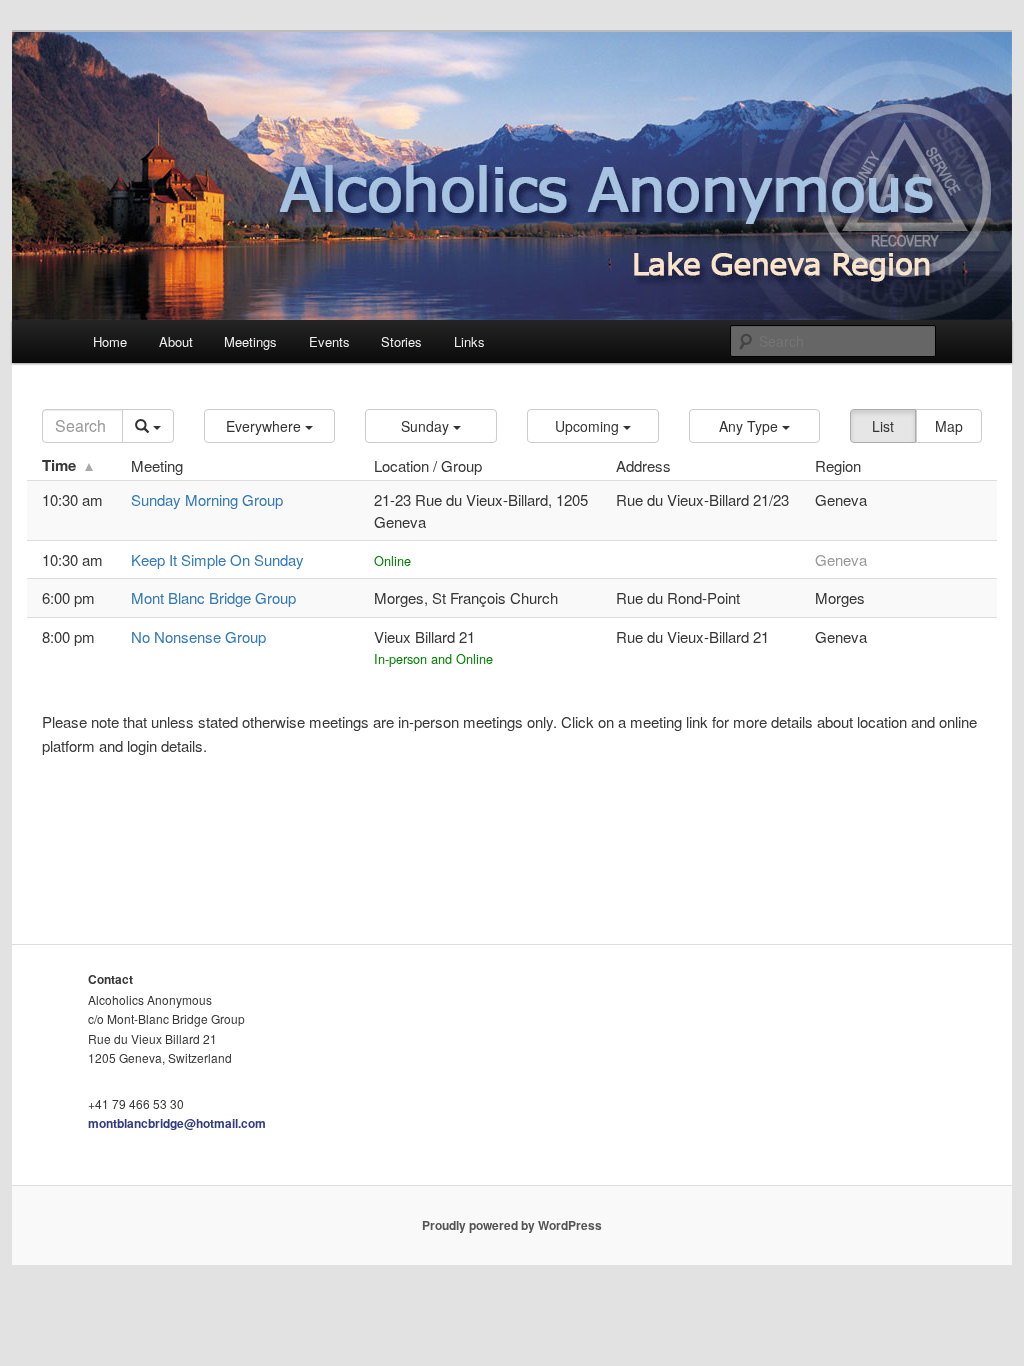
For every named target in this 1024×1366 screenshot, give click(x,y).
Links (469, 341)
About (176, 341)
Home (110, 341)
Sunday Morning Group (207, 499)
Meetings (250, 341)
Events (329, 341)
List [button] (883, 426)
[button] (270, 426)
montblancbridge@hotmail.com (177, 1123)
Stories (401, 341)
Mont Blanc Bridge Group (213, 597)
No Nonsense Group (198, 636)
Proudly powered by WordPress (512, 1225)
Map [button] (949, 426)
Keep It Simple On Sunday (217, 559)
